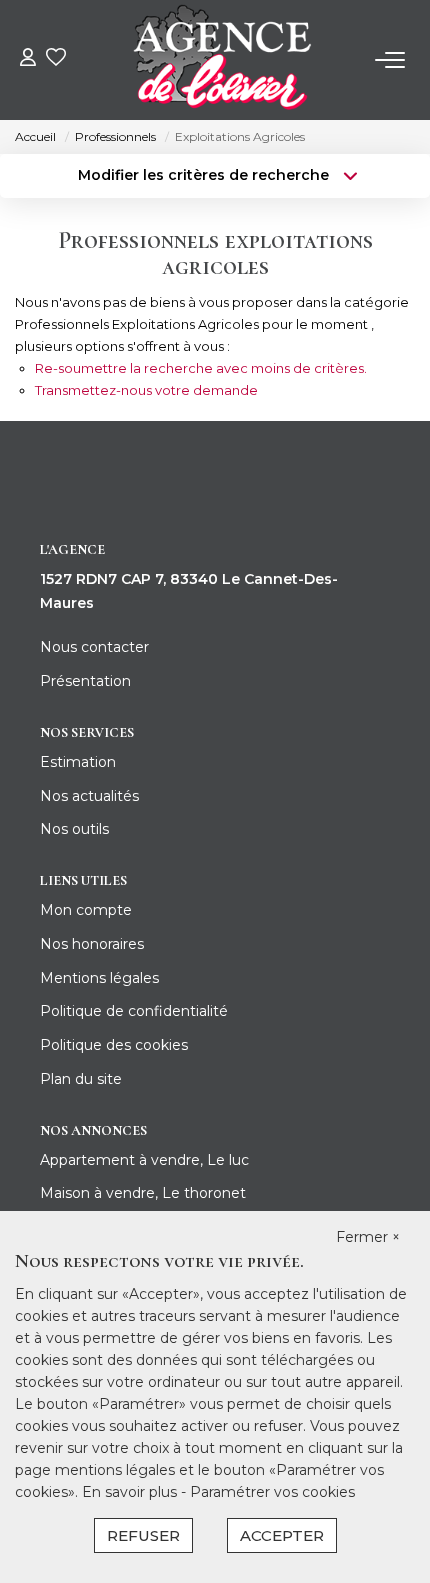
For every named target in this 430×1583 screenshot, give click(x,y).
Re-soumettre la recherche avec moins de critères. (201, 368)
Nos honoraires (92, 944)
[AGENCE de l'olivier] (220, 60)
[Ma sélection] (56, 59)
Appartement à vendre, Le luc (144, 1160)
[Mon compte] (28, 59)
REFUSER (143, 1535)
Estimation (78, 762)
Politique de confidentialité (134, 1011)
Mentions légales (99, 978)
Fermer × (368, 1237)
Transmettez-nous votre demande (146, 390)
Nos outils (74, 829)
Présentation (85, 681)
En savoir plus (131, 1492)
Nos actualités (89, 796)
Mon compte (86, 910)
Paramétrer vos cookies (272, 1492)
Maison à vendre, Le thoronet (143, 1193)
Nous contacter (94, 647)
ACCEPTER (282, 1535)
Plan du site (81, 1079)
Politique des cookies (114, 1045)
